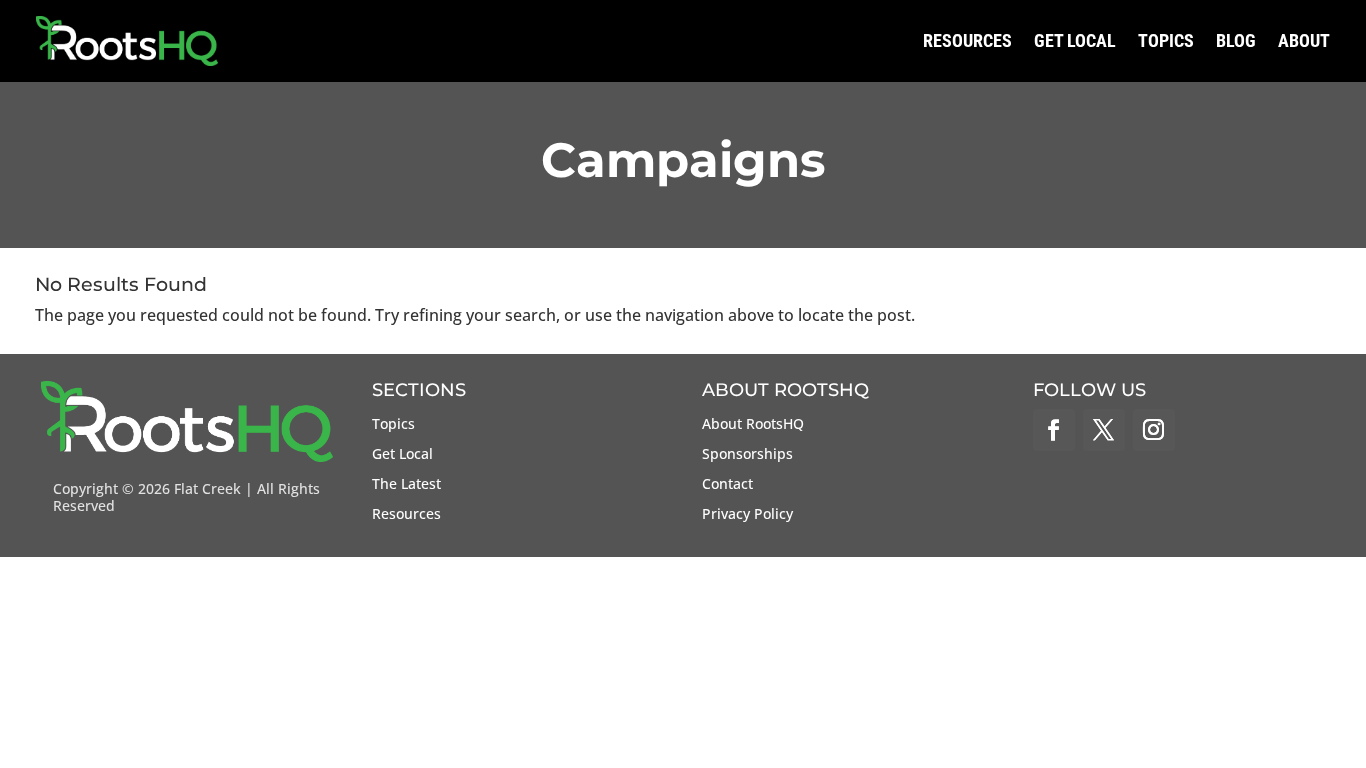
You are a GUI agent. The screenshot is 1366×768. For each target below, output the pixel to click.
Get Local (1075, 40)
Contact (727, 485)
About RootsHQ (753, 425)
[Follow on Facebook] (1054, 430)
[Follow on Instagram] (1154, 430)
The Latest (406, 485)
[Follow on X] (1104, 430)
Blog (1236, 40)
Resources (967, 40)
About (1304, 40)
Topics (1166, 40)
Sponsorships (747, 455)
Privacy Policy (747, 515)
